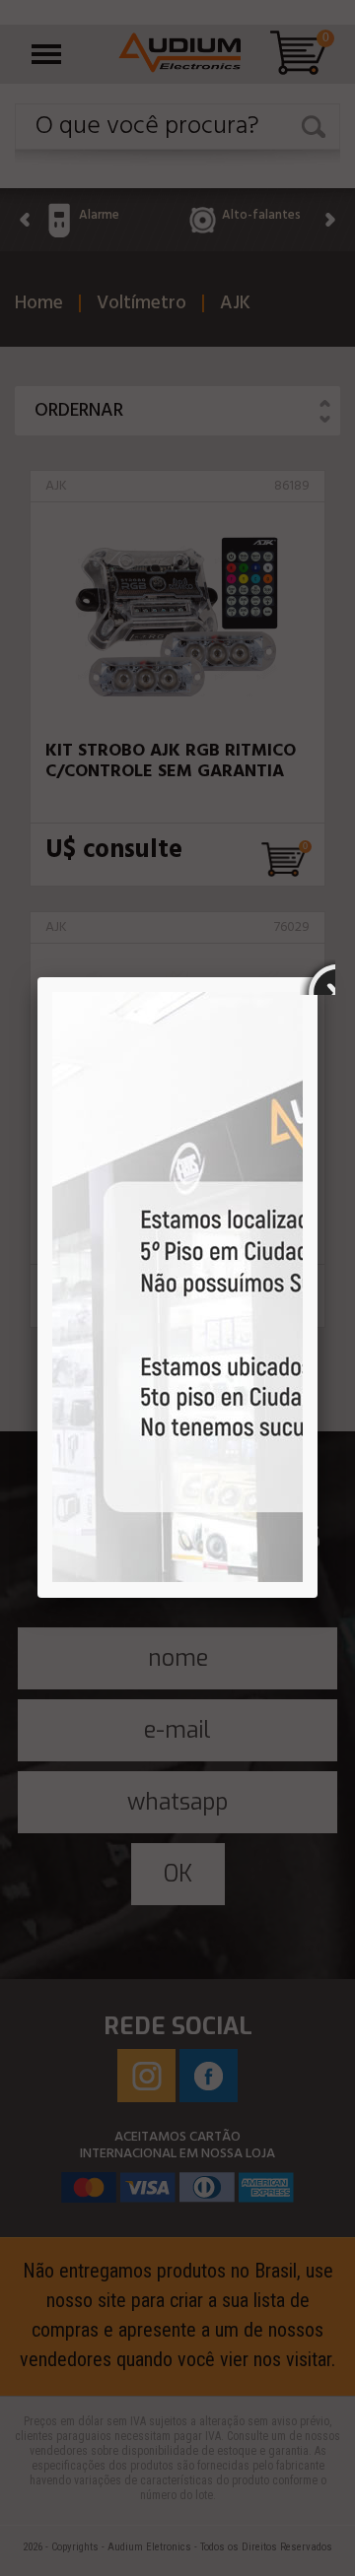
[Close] (318, 977)
